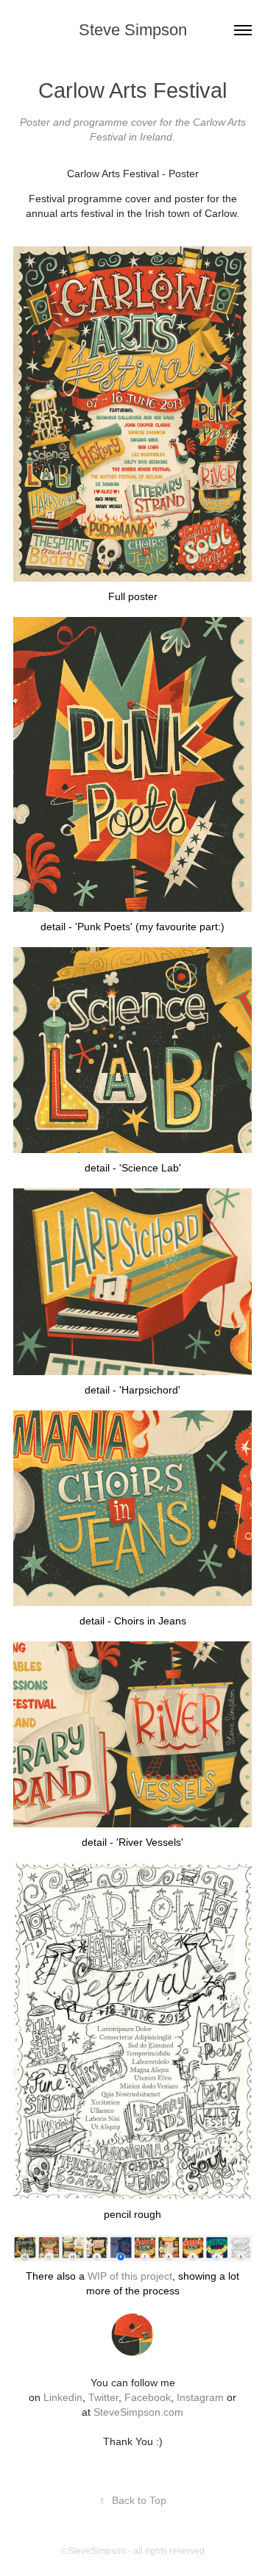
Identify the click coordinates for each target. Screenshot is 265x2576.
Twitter (103, 2397)
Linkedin (63, 2397)
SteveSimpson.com (138, 2412)
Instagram (202, 2397)
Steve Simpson (133, 30)
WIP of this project (130, 2276)
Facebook (148, 2397)
